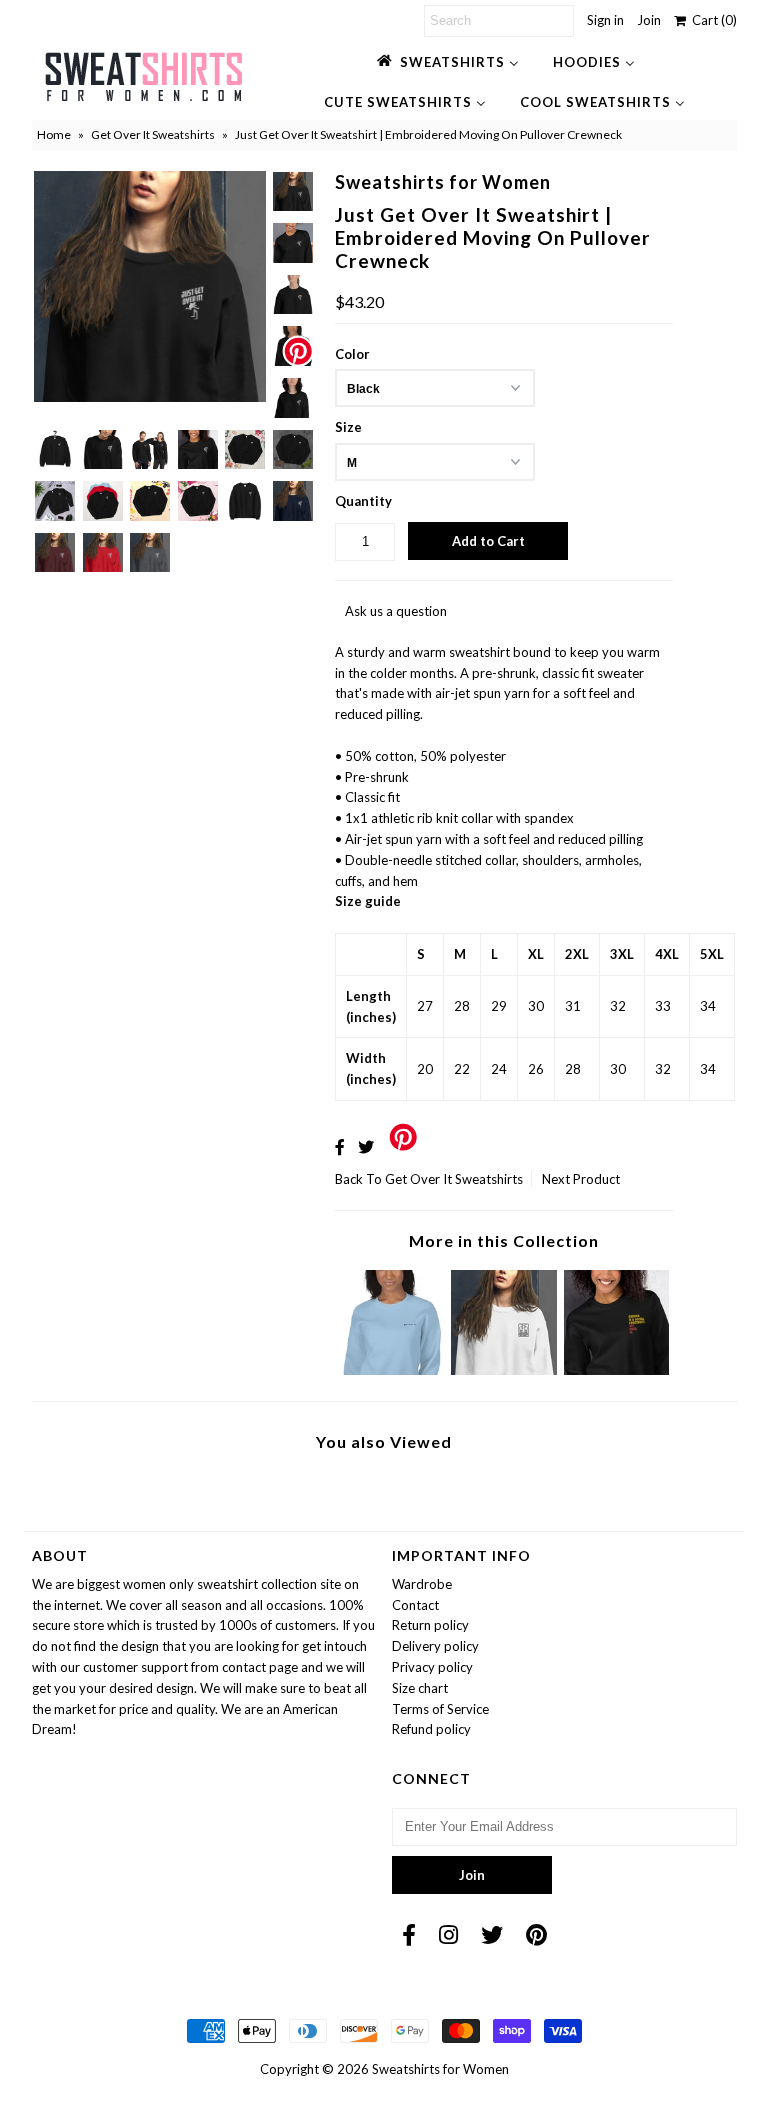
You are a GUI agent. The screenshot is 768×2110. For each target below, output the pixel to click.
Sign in (605, 20)
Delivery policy (435, 1646)
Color (352, 354)
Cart (711, 20)
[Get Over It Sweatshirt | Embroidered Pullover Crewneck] (392, 1370)
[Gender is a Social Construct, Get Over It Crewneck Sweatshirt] (617, 1370)
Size (348, 427)
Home (54, 134)
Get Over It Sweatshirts (153, 134)
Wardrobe (422, 1584)
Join (649, 20)
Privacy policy (432, 1667)
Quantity (363, 501)
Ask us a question (396, 611)
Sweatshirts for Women (440, 2069)
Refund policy (431, 1729)
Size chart (420, 1688)
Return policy (430, 1625)
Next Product (581, 1179)
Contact (415, 1605)
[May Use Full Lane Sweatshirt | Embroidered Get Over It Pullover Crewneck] (504, 1370)
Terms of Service (440, 1709)
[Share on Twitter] (366, 1146)
